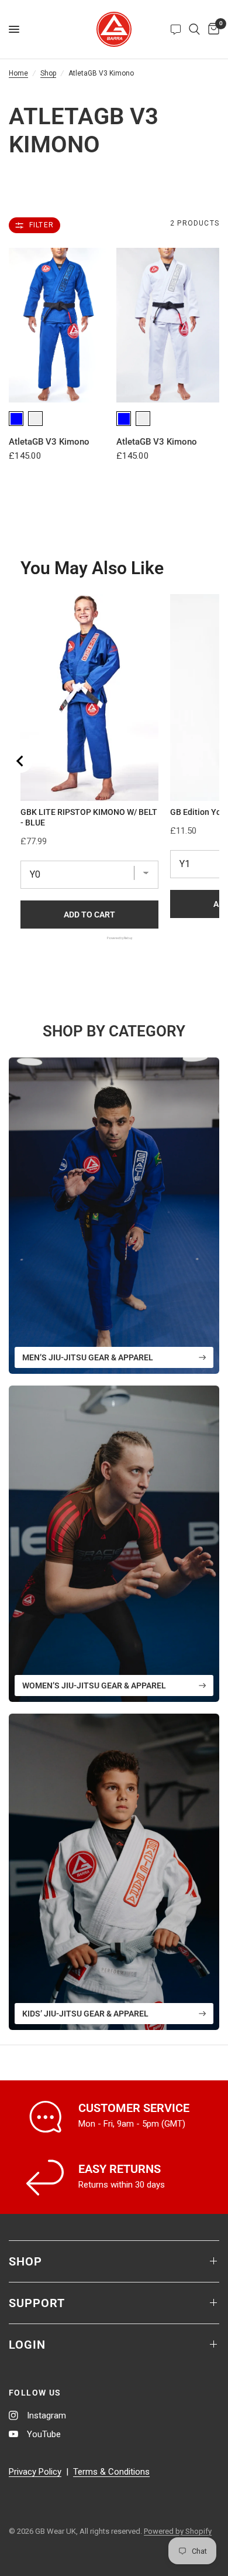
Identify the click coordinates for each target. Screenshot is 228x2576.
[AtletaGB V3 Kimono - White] (168, 325)
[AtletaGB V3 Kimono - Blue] (60, 325)
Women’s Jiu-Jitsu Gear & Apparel (94, 1686)
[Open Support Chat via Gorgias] (176, 29)
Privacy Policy (35, 2472)
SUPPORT (37, 2303)
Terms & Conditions (111, 2472)
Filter (42, 225)
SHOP (25, 2261)
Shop (48, 73)
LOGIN (27, 2345)
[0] (212, 29)
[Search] (194, 29)
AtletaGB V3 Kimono (49, 442)
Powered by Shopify (178, 2531)
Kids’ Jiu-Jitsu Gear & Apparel (85, 2014)
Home (18, 73)
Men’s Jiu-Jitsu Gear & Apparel (88, 1357)
